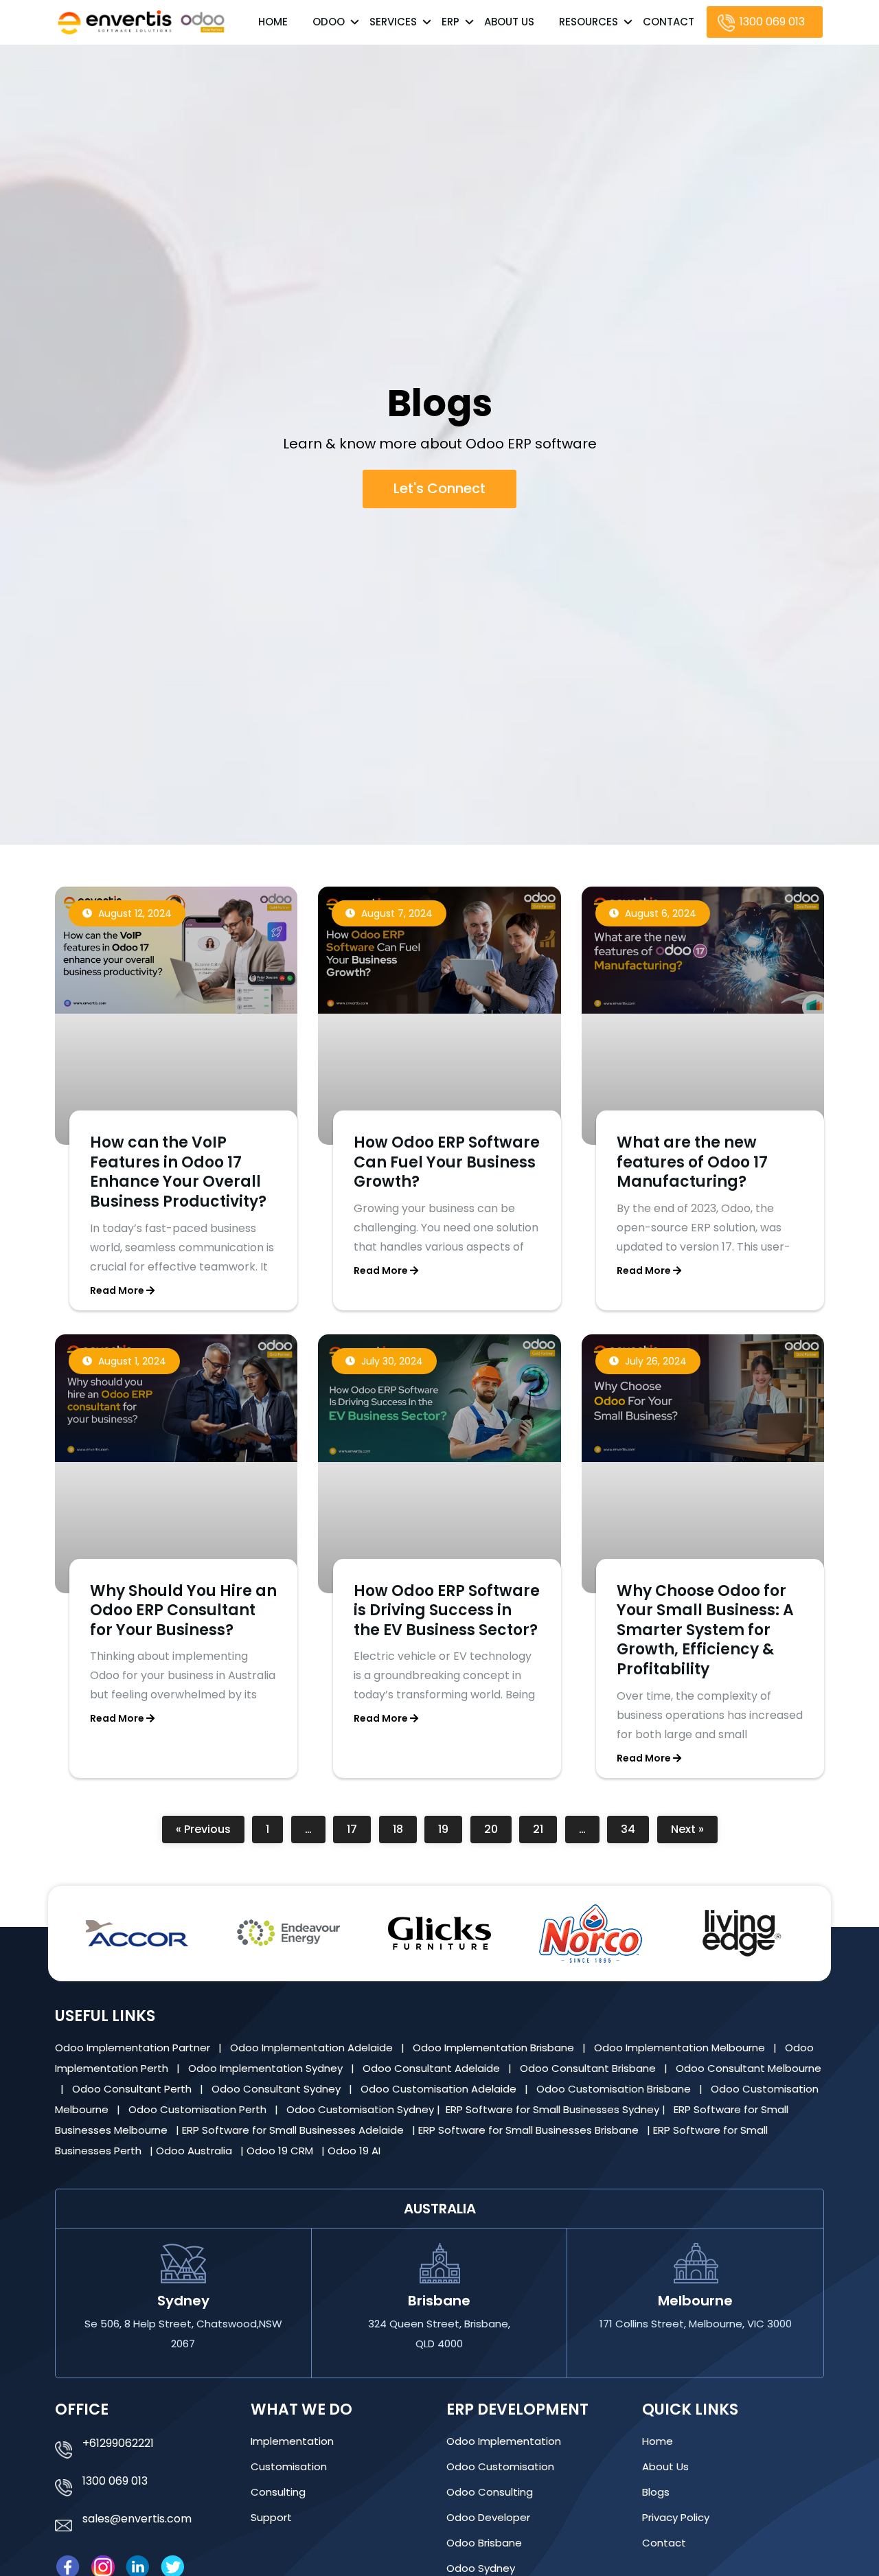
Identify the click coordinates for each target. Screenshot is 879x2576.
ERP (450, 22)
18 (404, 1827)
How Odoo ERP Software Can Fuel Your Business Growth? (447, 1163)
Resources (589, 22)
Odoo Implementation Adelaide (311, 2048)
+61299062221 (118, 2443)
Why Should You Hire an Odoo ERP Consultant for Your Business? (183, 1610)
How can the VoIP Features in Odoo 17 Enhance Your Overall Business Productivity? (178, 1173)
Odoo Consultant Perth (133, 2089)
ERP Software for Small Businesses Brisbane (530, 2130)
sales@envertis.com (137, 2519)
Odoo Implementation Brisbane (495, 2048)
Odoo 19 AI (355, 2151)
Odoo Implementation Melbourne (681, 2048)
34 (634, 1827)
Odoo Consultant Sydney (277, 2089)
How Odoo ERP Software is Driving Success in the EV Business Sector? (447, 1610)
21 (545, 1827)
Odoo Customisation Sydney (362, 2109)
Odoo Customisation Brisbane (615, 2089)
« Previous (203, 1830)
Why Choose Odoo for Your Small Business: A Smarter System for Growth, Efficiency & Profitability (705, 1630)
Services (393, 22)
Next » (687, 1830)
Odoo (329, 22)
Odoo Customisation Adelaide (440, 2089)
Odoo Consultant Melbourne (749, 2068)
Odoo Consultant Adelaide (433, 2068)
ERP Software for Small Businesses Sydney (554, 2109)
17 (358, 1827)
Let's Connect (439, 488)
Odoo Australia (195, 2151)
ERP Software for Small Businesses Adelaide (294, 2130)
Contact (669, 22)
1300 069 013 (772, 22)
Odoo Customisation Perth (199, 2109)
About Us (509, 22)
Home (273, 22)
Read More (118, 1290)
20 (498, 1827)
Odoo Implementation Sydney (267, 2068)
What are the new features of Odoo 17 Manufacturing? (692, 1163)
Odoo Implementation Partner (134, 2048)
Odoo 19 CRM (281, 2151)
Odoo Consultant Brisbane (589, 2068)
